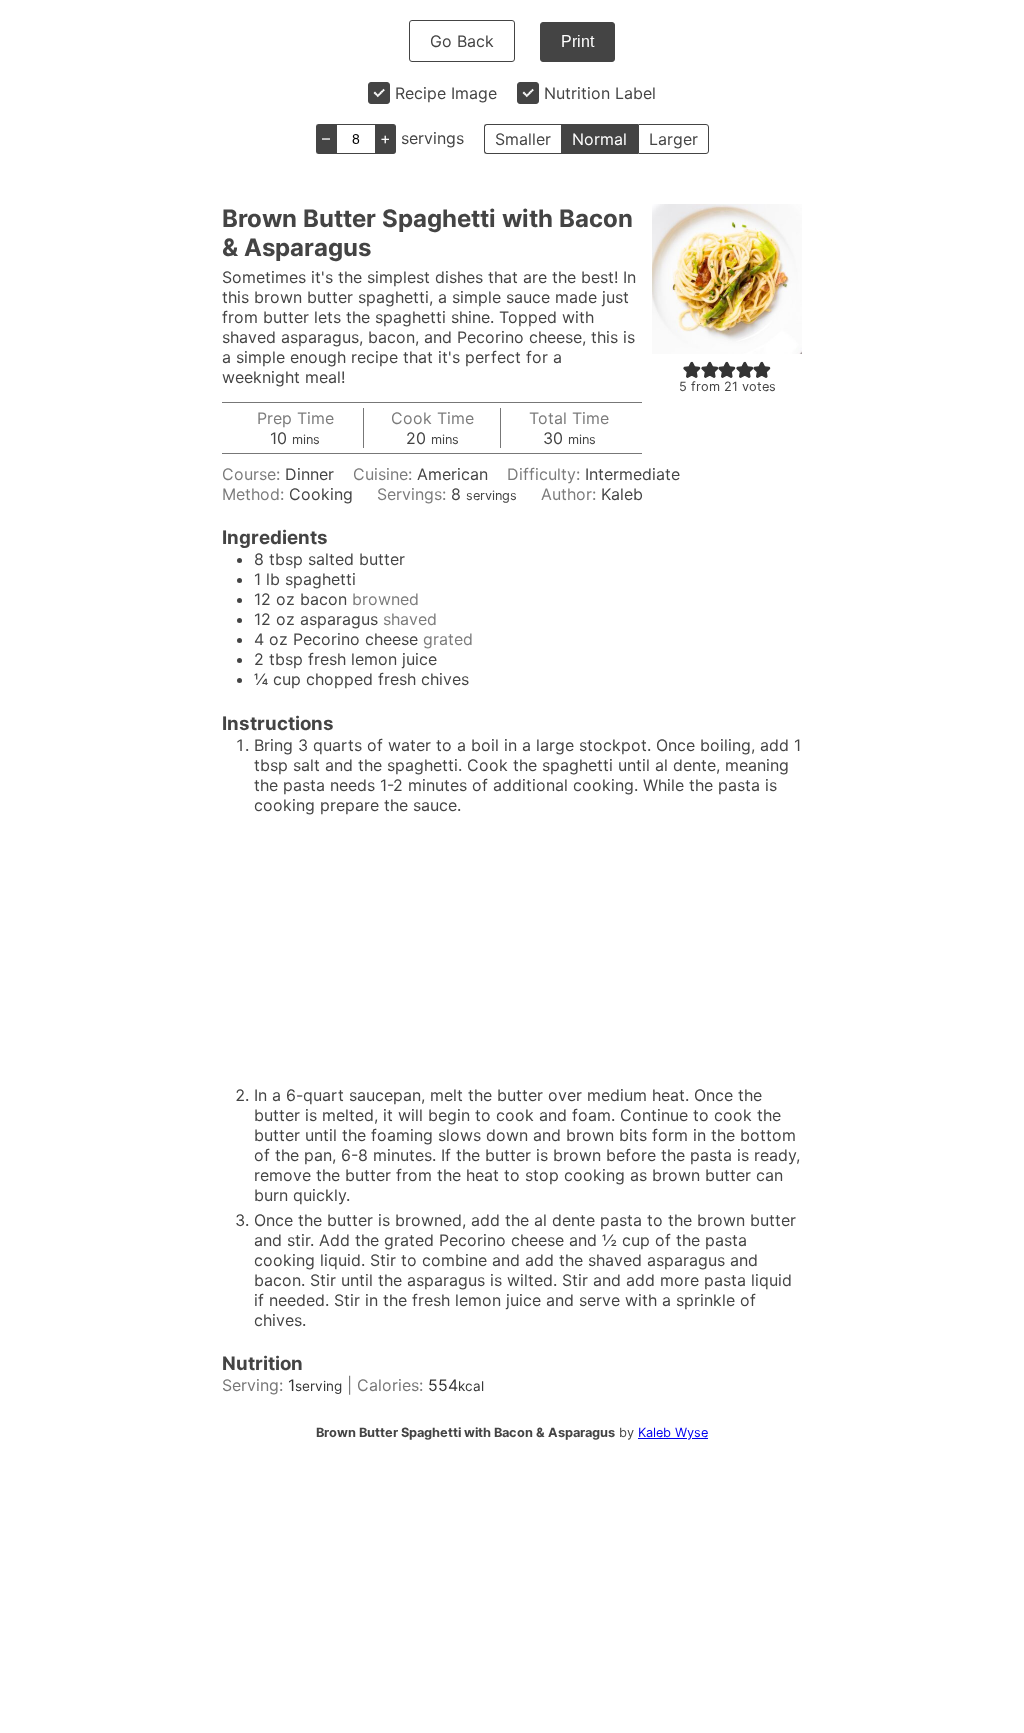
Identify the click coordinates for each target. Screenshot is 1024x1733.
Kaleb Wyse (673, 1432)
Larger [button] (673, 139)
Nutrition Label (600, 93)
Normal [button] (599, 139)
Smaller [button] (523, 139)
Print (577, 41)
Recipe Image (446, 93)
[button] (692, 369)
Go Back (462, 41)
